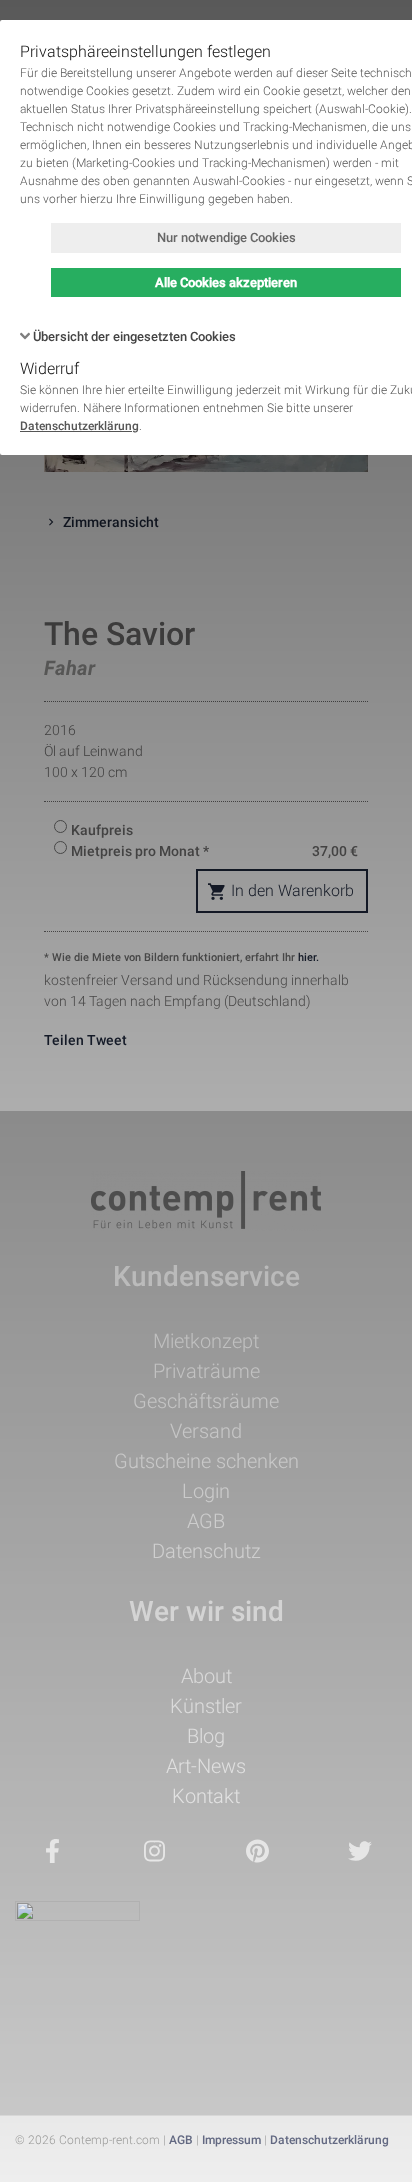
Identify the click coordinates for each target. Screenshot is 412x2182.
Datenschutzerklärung (79, 426)
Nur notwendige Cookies (226, 237)
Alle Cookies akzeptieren (226, 282)
